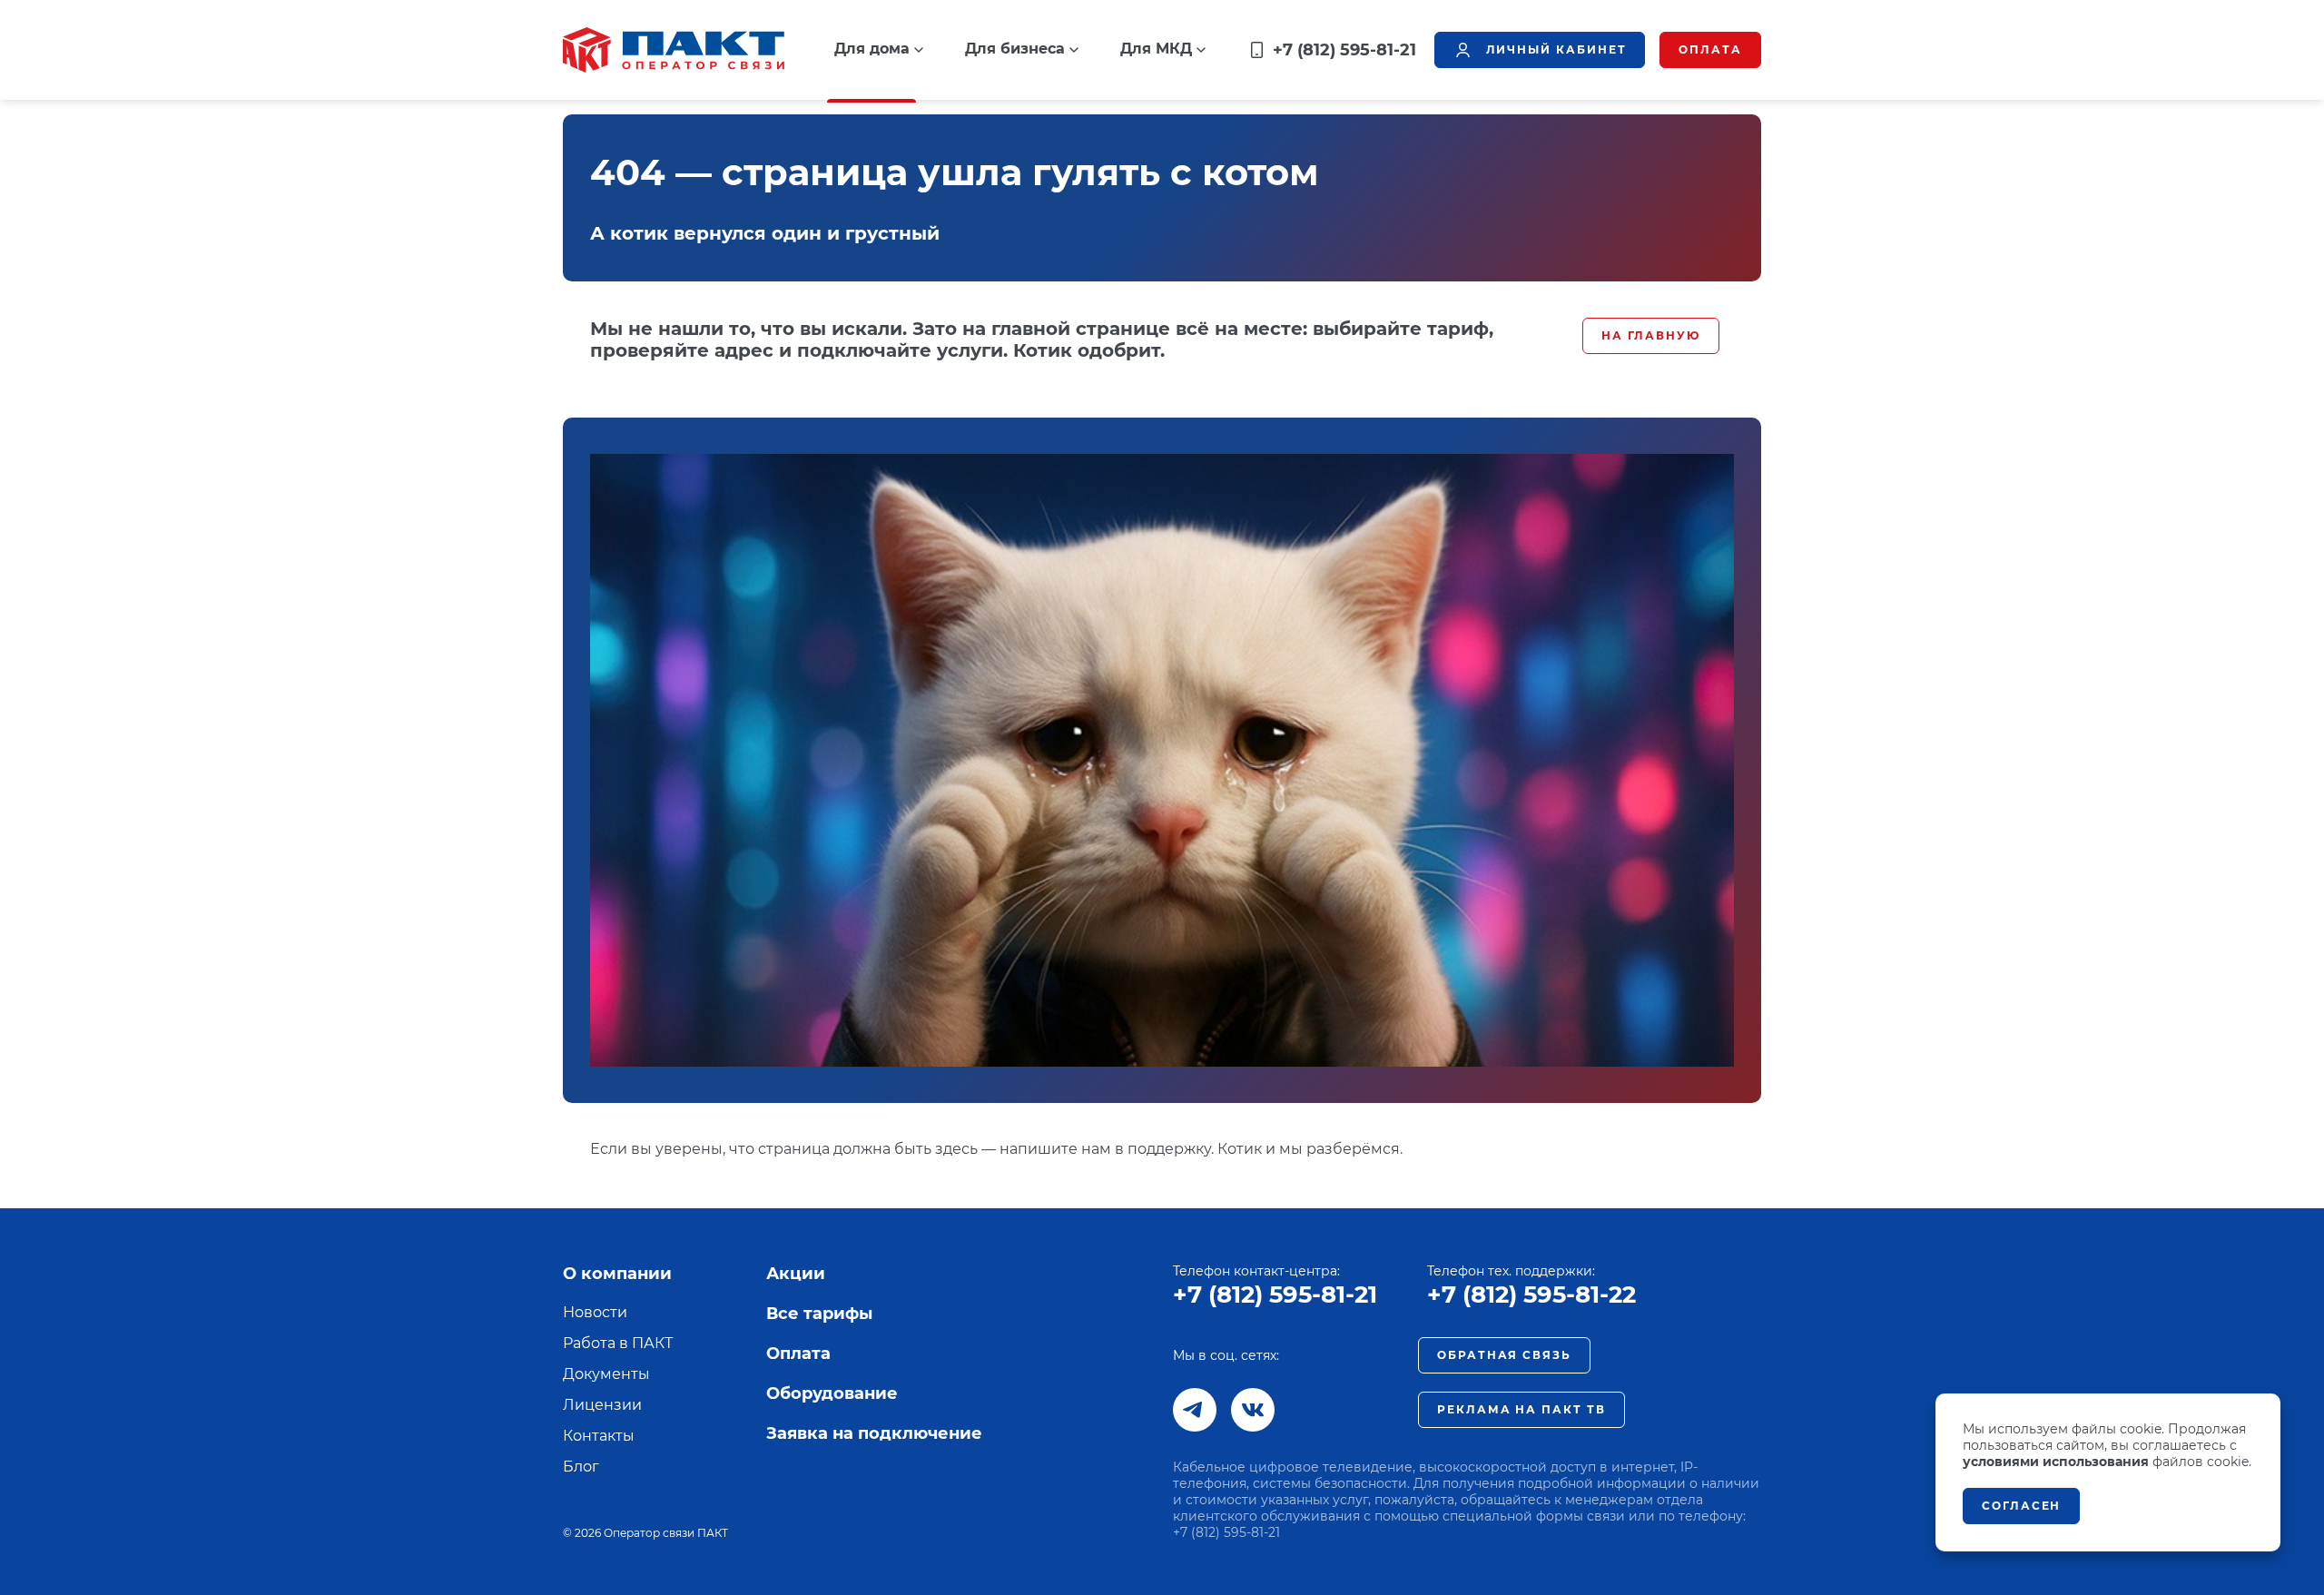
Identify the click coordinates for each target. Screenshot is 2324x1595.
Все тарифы (819, 1314)
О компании (617, 1274)
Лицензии (602, 1405)
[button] (879, 49)
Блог (581, 1467)
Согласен (2021, 1506)
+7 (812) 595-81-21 (1275, 1295)
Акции (796, 1274)
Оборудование (832, 1393)
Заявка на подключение (874, 1433)
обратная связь (1504, 1355)
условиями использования (2056, 1462)
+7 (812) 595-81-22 (1531, 1295)
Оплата (798, 1354)
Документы (606, 1374)
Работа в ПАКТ (618, 1343)
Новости (595, 1312)
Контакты (599, 1436)
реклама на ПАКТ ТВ (1521, 1409)
